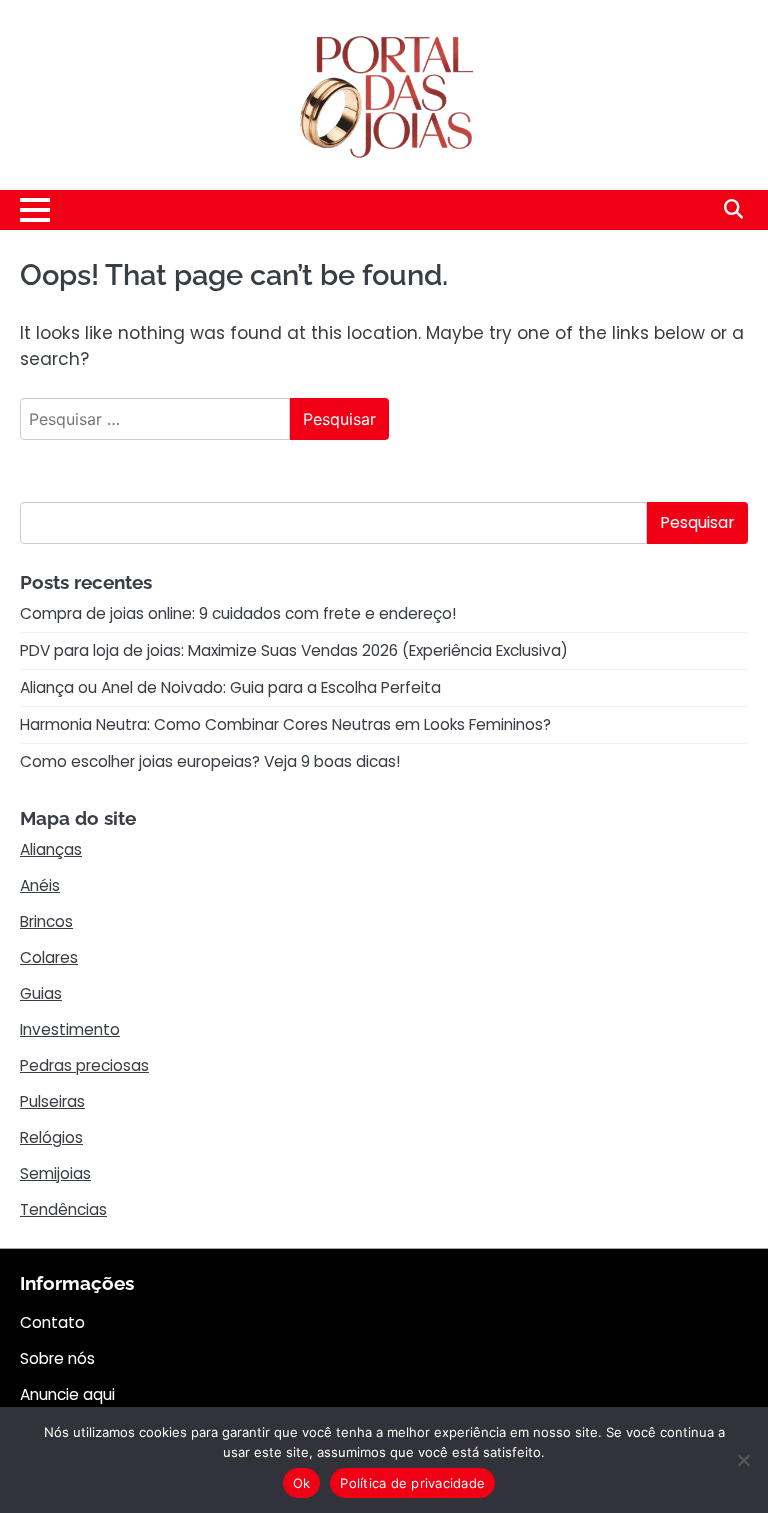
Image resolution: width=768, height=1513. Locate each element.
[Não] (743, 1460)
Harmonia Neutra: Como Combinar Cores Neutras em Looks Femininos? (285, 724)
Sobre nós (57, 1358)
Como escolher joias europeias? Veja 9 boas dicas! (210, 761)
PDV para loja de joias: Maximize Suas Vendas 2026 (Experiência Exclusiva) (294, 650)
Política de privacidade (412, 1483)
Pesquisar (697, 522)
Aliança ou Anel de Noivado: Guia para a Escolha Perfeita (230, 687)
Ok (302, 1483)
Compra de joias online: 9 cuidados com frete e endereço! (238, 613)
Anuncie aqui (67, 1394)
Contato (52, 1322)
